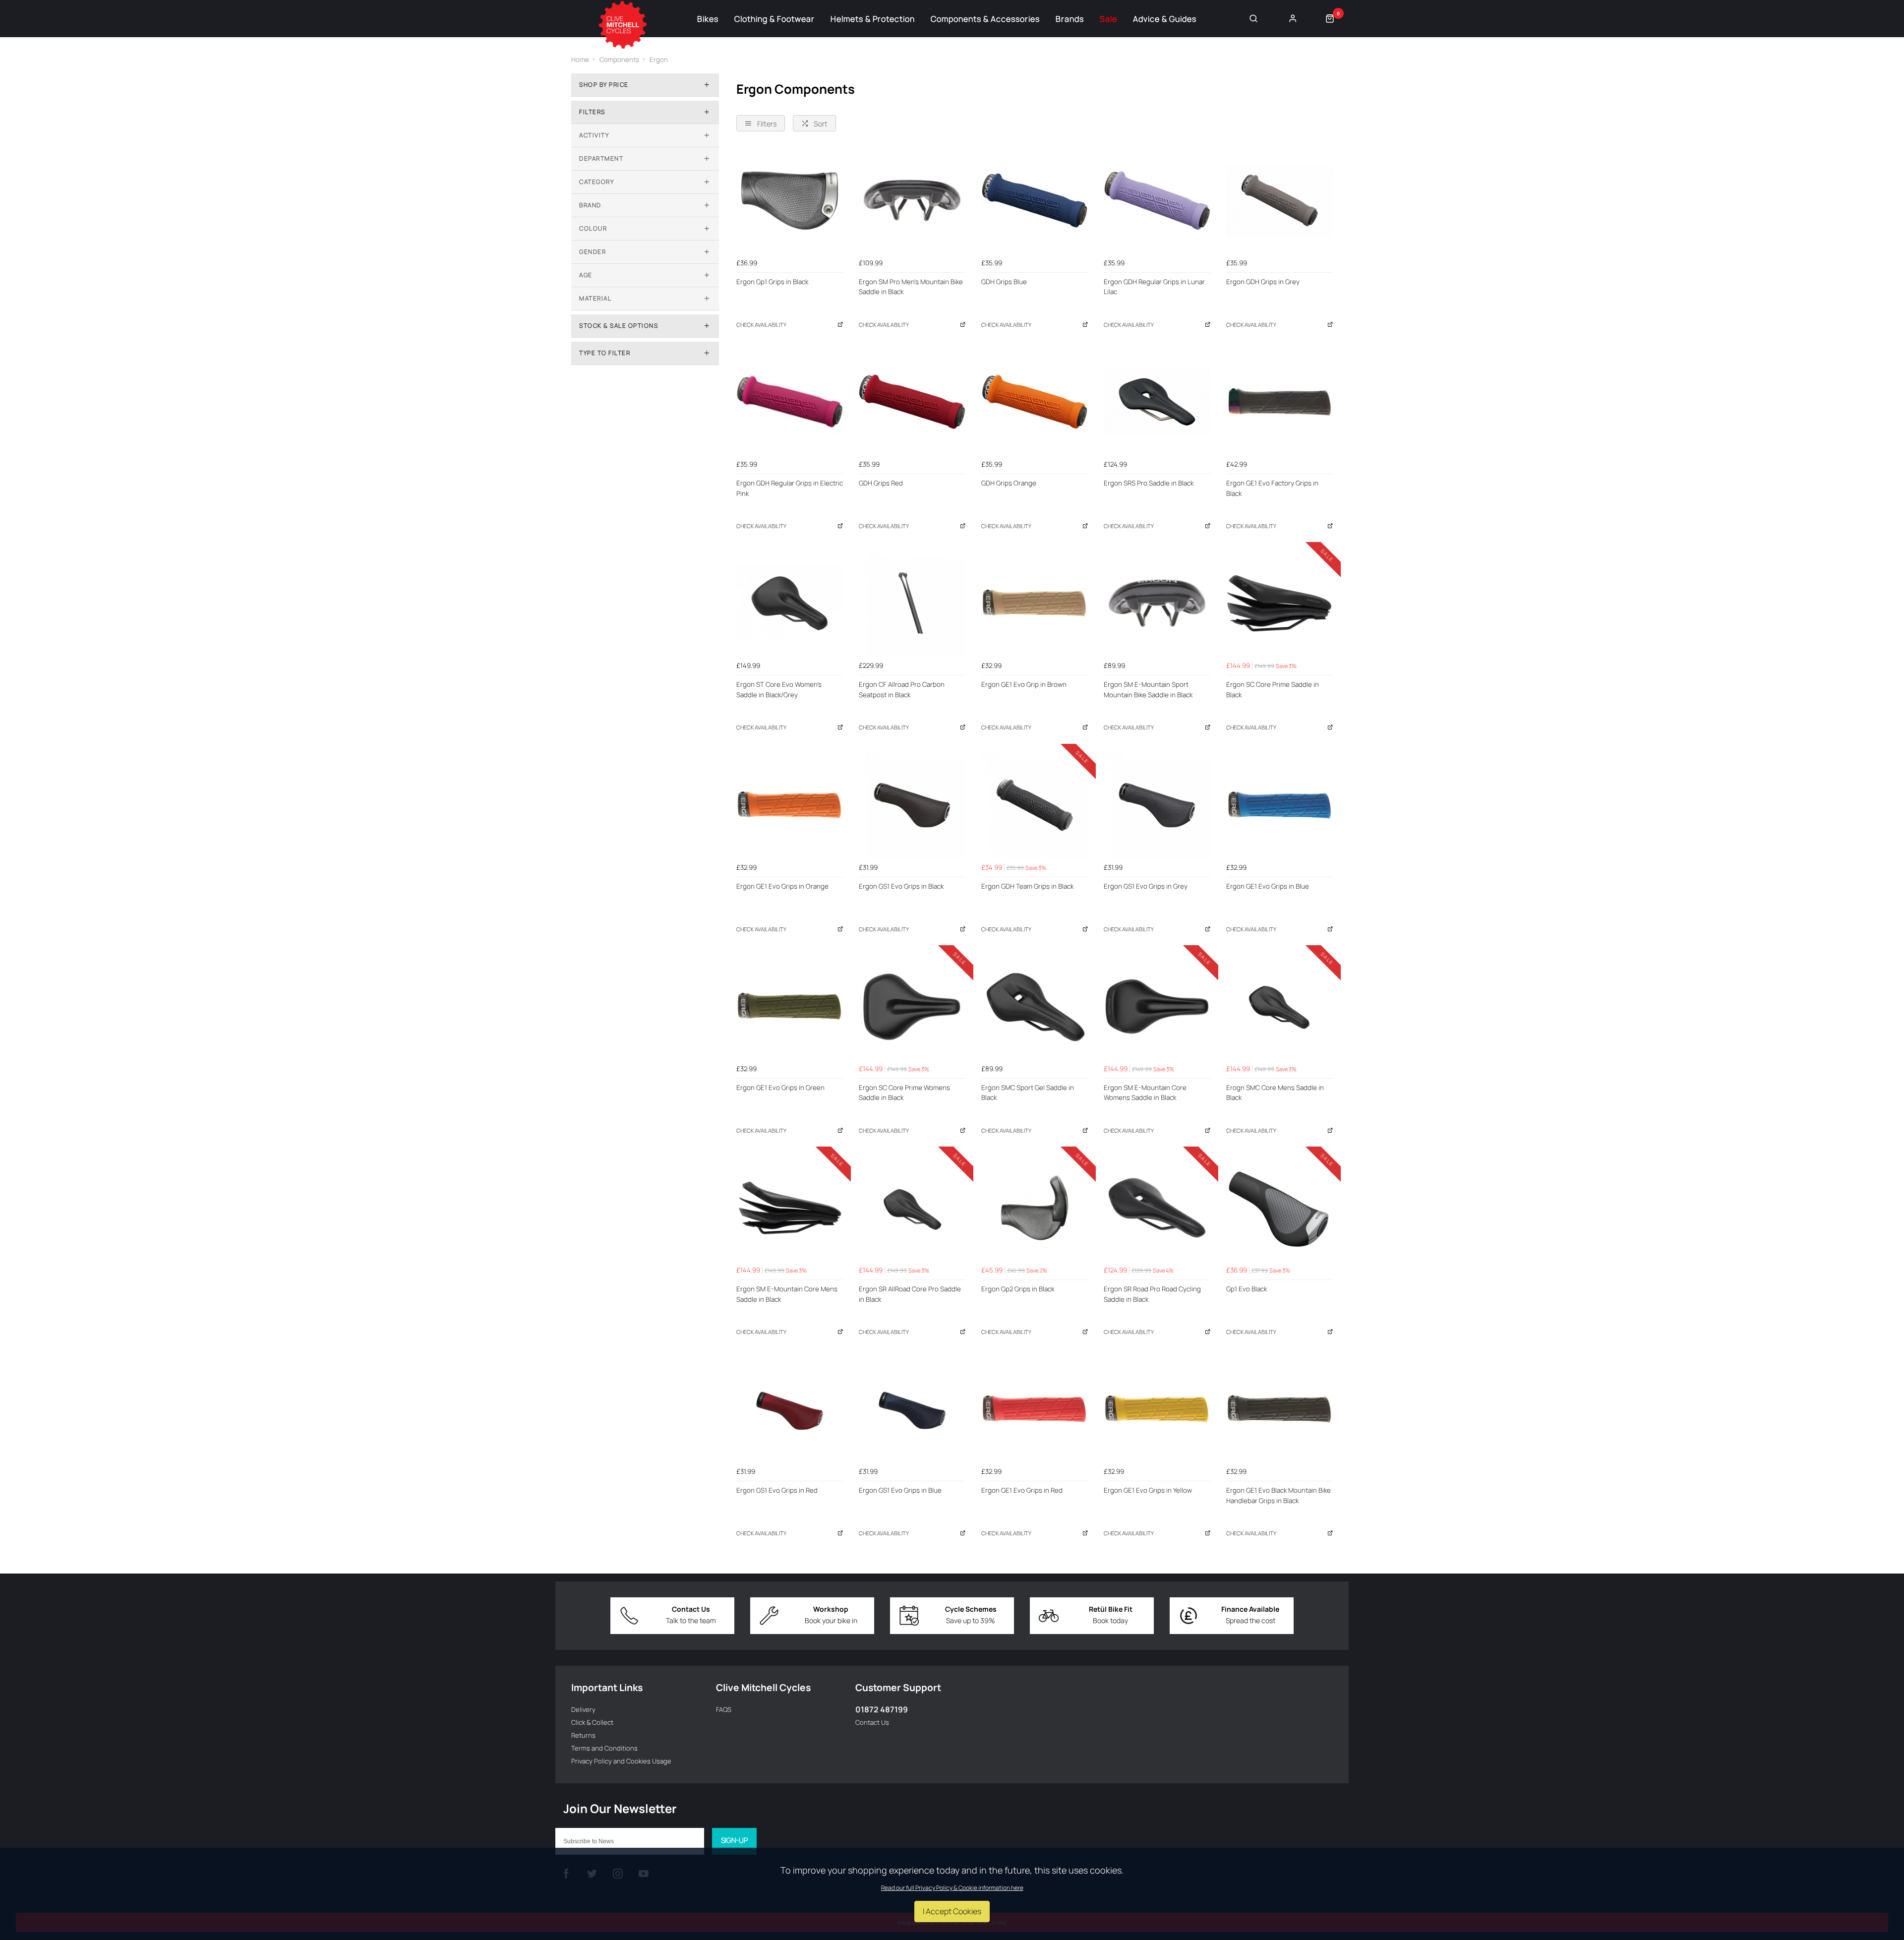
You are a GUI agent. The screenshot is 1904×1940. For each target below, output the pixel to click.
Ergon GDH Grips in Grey (1263, 282)
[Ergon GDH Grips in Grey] (1279, 201)
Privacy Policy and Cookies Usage (621, 1761)
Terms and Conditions (604, 1748)
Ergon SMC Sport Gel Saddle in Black (1028, 1093)
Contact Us (872, 1722)
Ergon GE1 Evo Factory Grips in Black (1272, 488)
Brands (1070, 19)
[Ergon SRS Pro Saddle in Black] (1157, 402)
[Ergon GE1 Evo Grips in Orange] (790, 805)
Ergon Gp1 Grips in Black (772, 282)
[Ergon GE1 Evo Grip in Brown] (1035, 603)
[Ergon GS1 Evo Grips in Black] (912, 805)
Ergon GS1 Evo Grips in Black (901, 886)
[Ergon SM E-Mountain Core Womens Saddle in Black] (1157, 1006)
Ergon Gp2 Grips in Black (1018, 1289)
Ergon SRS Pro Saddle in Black (1149, 483)
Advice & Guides (1165, 19)
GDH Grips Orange (1009, 483)
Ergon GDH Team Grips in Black (1027, 886)
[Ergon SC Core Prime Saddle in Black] (1279, 603)
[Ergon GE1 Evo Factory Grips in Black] (1279, 402)
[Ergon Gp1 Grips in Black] (790, 201)
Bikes (708, 19)
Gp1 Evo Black (1247, 1289)
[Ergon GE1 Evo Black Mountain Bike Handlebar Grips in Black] (1279, 1409)
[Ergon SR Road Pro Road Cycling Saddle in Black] (1157, 1208)
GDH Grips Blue (1004, 282)
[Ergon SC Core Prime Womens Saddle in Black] (912, 1006)
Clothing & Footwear (774, 19)
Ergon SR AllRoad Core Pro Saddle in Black (910, 1294)
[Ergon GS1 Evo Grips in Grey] (1157, 805)
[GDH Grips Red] (912, 402)
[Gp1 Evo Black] (1279, 1208)
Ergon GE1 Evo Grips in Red (1022, 1490)
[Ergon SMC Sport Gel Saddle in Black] (1035, 1006)
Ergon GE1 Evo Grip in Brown (1024, 684)
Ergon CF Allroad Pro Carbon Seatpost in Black (902, 690)
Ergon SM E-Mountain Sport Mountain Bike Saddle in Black (1148, 690)
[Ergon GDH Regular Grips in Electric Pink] (790, 402)
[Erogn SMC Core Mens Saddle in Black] (1279, 1006)
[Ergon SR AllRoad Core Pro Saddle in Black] (912, 1208)
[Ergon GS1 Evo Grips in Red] (790, 1409)
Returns (583, 1735)
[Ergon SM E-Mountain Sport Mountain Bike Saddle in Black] (1157, 603)
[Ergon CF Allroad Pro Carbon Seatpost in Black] (912, 603)
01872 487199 (882, 1709)
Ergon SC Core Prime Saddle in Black (1273, 690)
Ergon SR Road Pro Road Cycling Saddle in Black (1152, 1294)
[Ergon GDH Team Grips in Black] (1035, 805)
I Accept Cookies (952, 1911)
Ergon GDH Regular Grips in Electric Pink (790, 488)
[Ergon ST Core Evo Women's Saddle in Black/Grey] (790, 603)
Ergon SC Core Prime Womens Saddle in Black (904, 1093)
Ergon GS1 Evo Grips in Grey (1146, 886)
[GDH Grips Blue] (1035, 201)
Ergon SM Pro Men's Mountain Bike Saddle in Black (911, 287)
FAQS (724, 1709)
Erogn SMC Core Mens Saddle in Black (1275, 1093)
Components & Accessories (985, 19)
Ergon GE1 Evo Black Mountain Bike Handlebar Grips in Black (1279, 1495)
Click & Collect (592, 1722)
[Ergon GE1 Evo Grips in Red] (1035, 1409)
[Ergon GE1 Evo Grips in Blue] (1279, 805)
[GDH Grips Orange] (1035, 402)
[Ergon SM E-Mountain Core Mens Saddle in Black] (790, 1208)
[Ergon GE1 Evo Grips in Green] (790, 1006)
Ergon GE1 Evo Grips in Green (780, 1088)
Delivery (583, 1709)
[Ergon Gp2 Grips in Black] (1035, 1208)
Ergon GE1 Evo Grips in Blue (1268, 886)
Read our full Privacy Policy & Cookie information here (952, 1888)
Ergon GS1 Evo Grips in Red (777, 1490)
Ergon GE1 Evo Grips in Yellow (1148, 1490)
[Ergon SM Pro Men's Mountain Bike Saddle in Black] (912, 201)
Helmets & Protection (873, 19)
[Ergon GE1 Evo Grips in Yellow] (1157, 1409)
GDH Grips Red (881, 483)
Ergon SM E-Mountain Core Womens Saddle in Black (1145, 1093)
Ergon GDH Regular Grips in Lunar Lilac (1154, 287)
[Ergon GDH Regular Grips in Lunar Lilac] (1157, 201)
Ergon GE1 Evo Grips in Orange (782, 886)
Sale (1108, 19)
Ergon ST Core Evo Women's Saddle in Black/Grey (779, 690)
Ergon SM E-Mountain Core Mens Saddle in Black (787, 1294)
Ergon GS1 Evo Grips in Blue (900, 1490)
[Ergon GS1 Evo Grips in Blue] (912, 1409)
